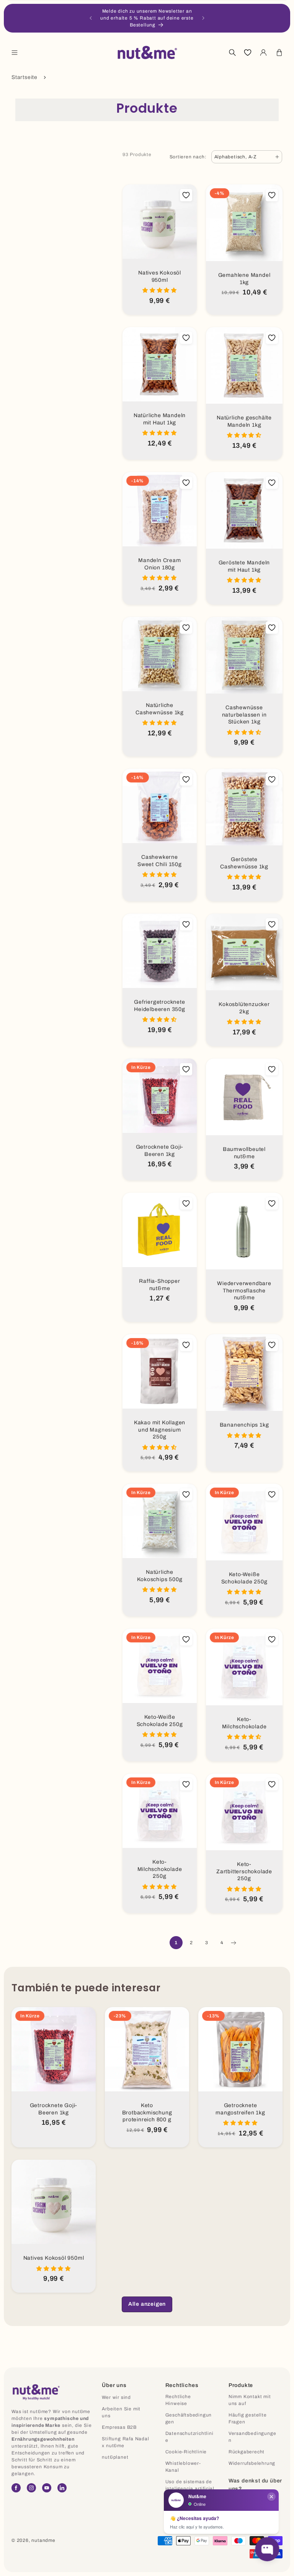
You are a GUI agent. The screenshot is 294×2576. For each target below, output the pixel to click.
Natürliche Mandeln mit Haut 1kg (160, 419)
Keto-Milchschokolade (244, 1723)
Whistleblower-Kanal (183, 2467)
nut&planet (115, 2457)
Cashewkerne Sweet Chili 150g (160, 861)
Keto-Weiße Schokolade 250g (244, 1578)
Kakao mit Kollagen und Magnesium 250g (160, 1430)
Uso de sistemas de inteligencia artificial (190, 2485)
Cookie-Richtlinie (186, 2452)
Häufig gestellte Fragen (248, 2418)
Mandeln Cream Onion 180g (159, 564)
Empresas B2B (119, 2427)
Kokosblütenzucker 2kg (244, 1008)
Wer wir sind (116, 2397)
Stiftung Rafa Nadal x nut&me (125, 2442)
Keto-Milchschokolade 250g (160, 1869)
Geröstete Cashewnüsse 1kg (244, 863)
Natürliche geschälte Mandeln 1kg (244, 421)
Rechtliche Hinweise (178, 2400)
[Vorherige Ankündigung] (91, 18)
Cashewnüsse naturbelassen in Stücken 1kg (244, 715)
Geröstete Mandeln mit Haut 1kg (244, 566)
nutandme (43, 2540)
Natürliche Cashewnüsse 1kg (160, 709)
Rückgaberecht (247, 2452)
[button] (15, 53)
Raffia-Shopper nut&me (159, 1285)
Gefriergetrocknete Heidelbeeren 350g (160, 1006)
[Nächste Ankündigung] (203, 18)
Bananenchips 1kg (244, 1425)
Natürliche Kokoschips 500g (160, 1576)
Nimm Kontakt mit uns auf (250, 2400)
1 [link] (176, 1943)
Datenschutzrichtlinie (189, 2437)
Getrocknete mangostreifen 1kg (240, 2109)
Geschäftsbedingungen (189, 2418)
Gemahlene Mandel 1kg (244, 279)
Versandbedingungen (252, 2437)
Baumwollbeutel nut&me (244, 1153)
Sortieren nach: (188, 157)
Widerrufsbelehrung (252, 2463)
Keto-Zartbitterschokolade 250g (244, 1871)
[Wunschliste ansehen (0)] (248, 53)
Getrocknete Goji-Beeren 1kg (160, 1151)
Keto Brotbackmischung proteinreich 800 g (147, 2112)
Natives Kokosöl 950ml (160, 276)
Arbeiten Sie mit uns (121, 2412)
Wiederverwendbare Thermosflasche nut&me (244, 1290)
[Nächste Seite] (233, 1943)
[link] (147, 2304)
